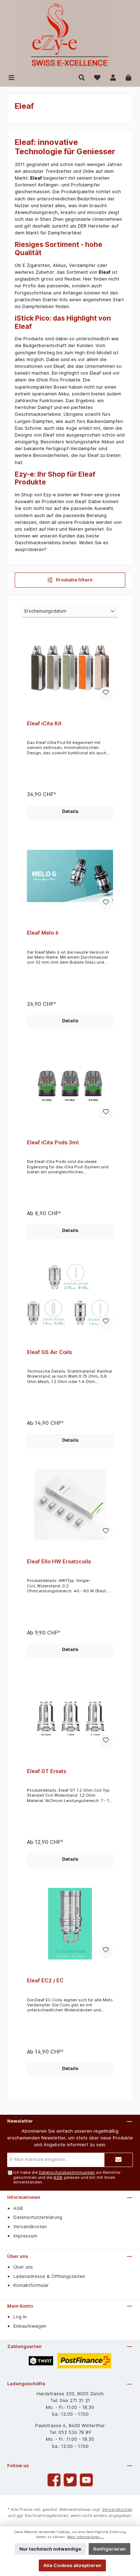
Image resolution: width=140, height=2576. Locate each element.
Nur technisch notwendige (50, 2549)
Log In (20, 2317)
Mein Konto (20, 2306)
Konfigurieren (109, 2549)
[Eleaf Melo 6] (70, 876)
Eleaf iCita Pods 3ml (53, 1142)
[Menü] (11, 77)
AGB (58, 2177)
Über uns (18, 2256)
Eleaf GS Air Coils (49, 1352)
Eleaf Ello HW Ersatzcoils (59, 1561)
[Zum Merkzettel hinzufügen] (106, 694)
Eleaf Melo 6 (43, 933)
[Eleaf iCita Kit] (70, 667)
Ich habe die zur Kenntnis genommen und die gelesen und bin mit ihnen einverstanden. (67, 2177)
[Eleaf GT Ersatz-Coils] (70, 1714)
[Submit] (118, 2160)
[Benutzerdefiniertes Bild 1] (41, 2361)
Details (70, 811)
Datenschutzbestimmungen (67, 2172)
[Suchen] (82, 77)
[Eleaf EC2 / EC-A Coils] (70, 1924)
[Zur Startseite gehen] (70, 36)
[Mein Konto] (113, 77)
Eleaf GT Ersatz (47, 1771)
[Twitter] (70, 2480)
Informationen (24, 2197)
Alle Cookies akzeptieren (72, 2565)
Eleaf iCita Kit (44, 723)
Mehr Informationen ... (86, 2537)
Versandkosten (30, 2227)
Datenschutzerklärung (38, 2217)
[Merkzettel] (97, 77)
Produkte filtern (74, 580)
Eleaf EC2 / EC (45, 1980)
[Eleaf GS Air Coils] (70, 1295)
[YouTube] (86, 2480)
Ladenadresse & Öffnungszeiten (49, 2276)
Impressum (25, 2236)
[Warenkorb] (129, 77)
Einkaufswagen (30, 2326)
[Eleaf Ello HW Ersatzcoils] (70, 1505)
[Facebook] (54, 2480)
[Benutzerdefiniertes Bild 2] (85, 2361)
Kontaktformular (31, 2285)
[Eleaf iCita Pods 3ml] (70, 1086)
